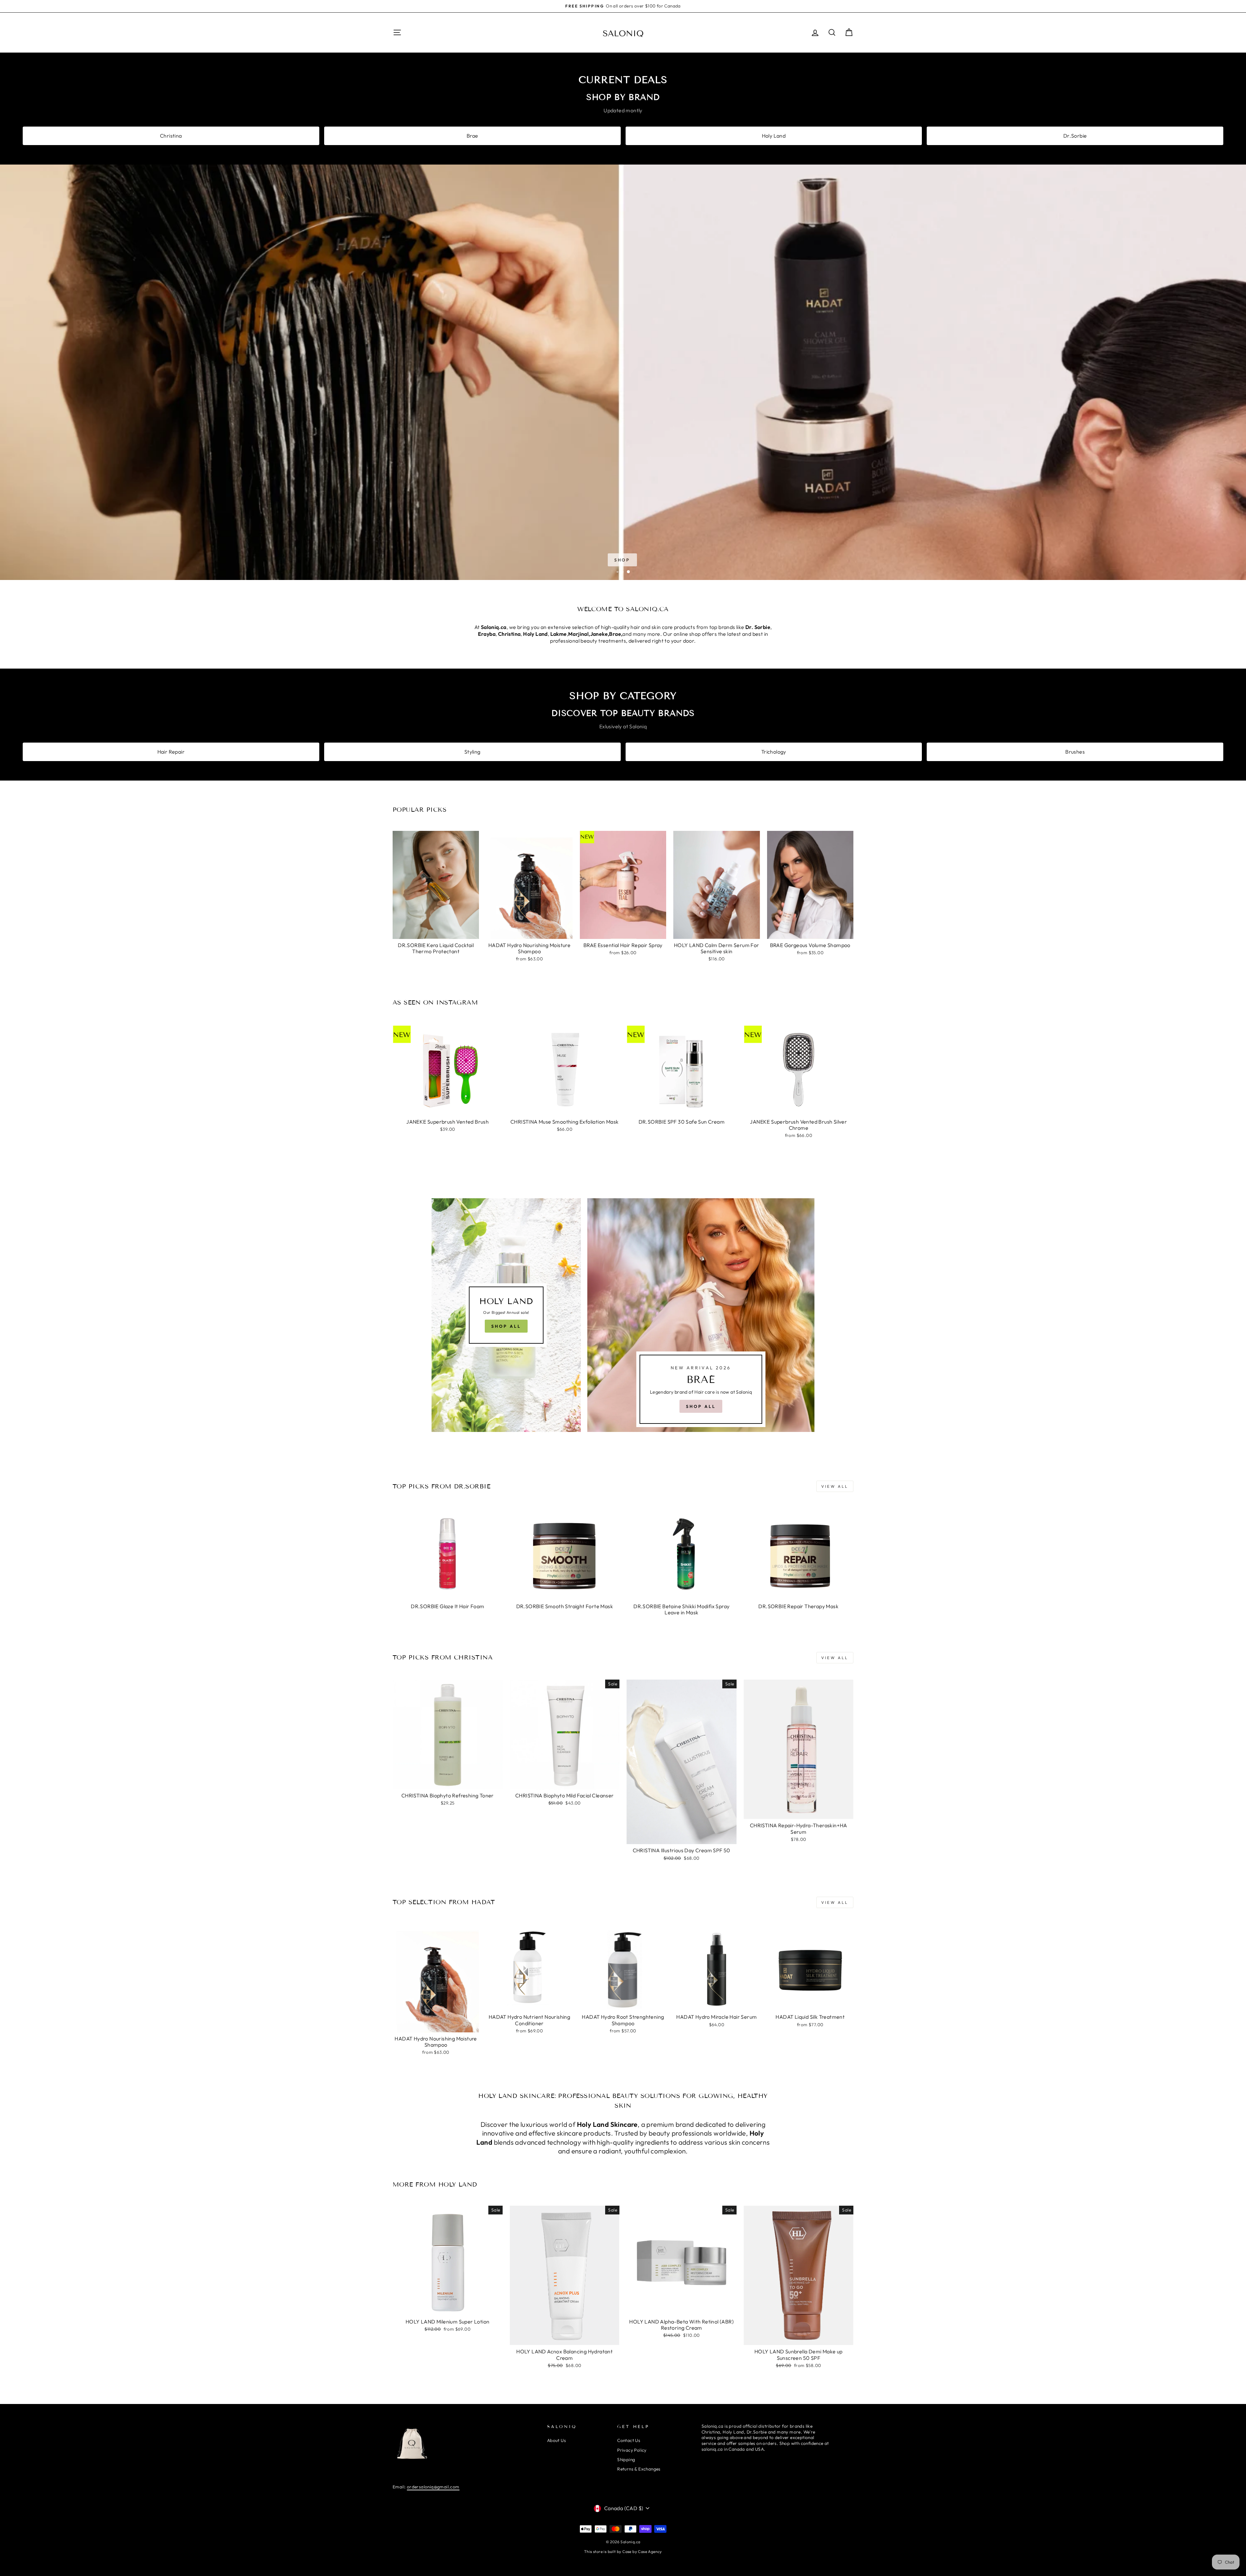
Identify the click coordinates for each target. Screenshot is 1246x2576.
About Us (556, 2440)
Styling (472, 752)
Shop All (506, 1326)
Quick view (436, 931)
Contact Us (629, 2440)
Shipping (626, 2459)
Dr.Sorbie (1075, 136)
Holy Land (774, 136)
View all (835, 1486)
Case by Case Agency (642, 2551)
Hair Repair (171, 752)
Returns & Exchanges (639, 2469)
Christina (171, 136)
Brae (472, 136)
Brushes (1075, 752)
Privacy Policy (632, 2450)
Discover (622, 560)
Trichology (774, 752)
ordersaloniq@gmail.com (433, 2487)
